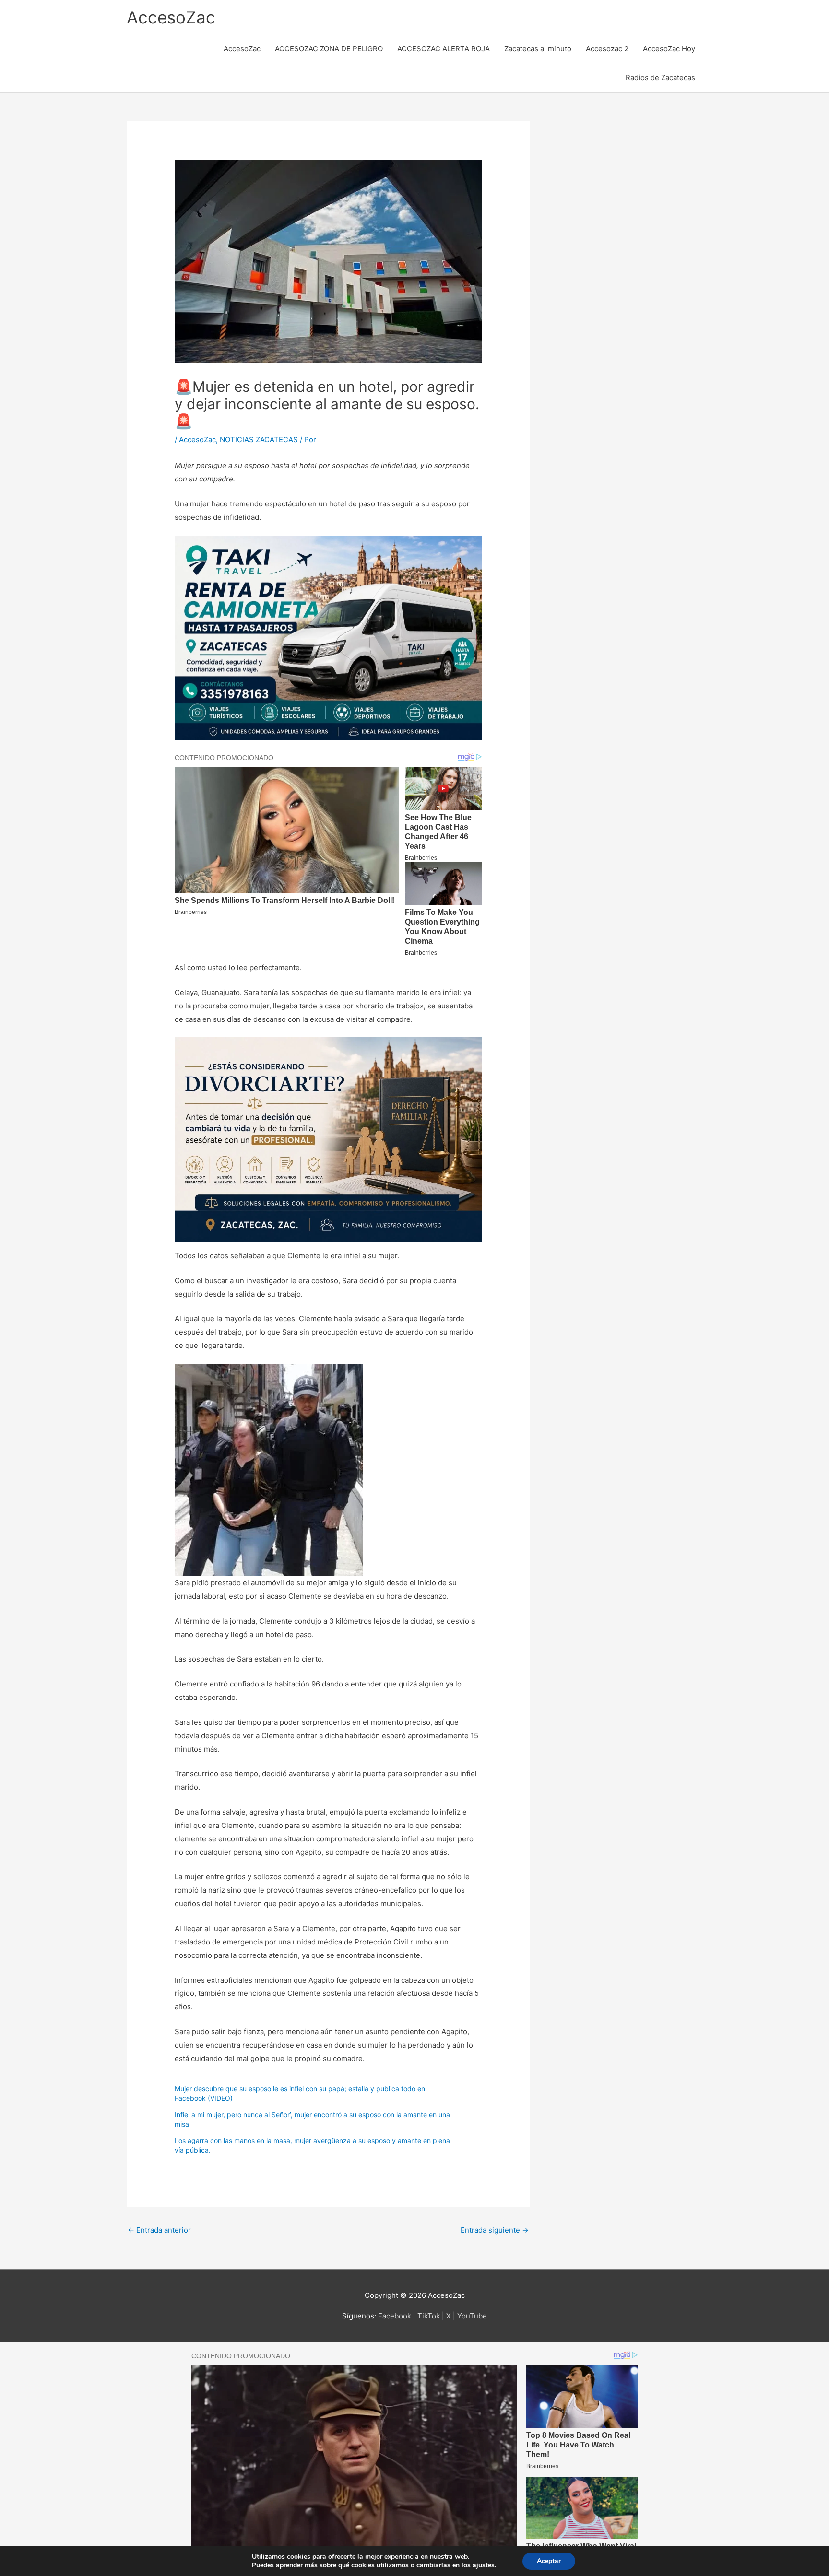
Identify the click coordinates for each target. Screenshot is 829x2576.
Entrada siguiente (495, 2230)
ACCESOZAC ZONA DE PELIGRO (329, 49)
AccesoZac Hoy (669, 49)
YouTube (472, 2316)
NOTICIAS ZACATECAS (259, 439)
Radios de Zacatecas (660, 77)
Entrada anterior (159, 2230)
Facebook (395, 2316)
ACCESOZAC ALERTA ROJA (444, 49)
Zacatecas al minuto (538, 49)
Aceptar (549, 2561)
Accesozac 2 (607, 49)
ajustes (484, 2565)
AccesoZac (171, 17)
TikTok (429, 2316)
